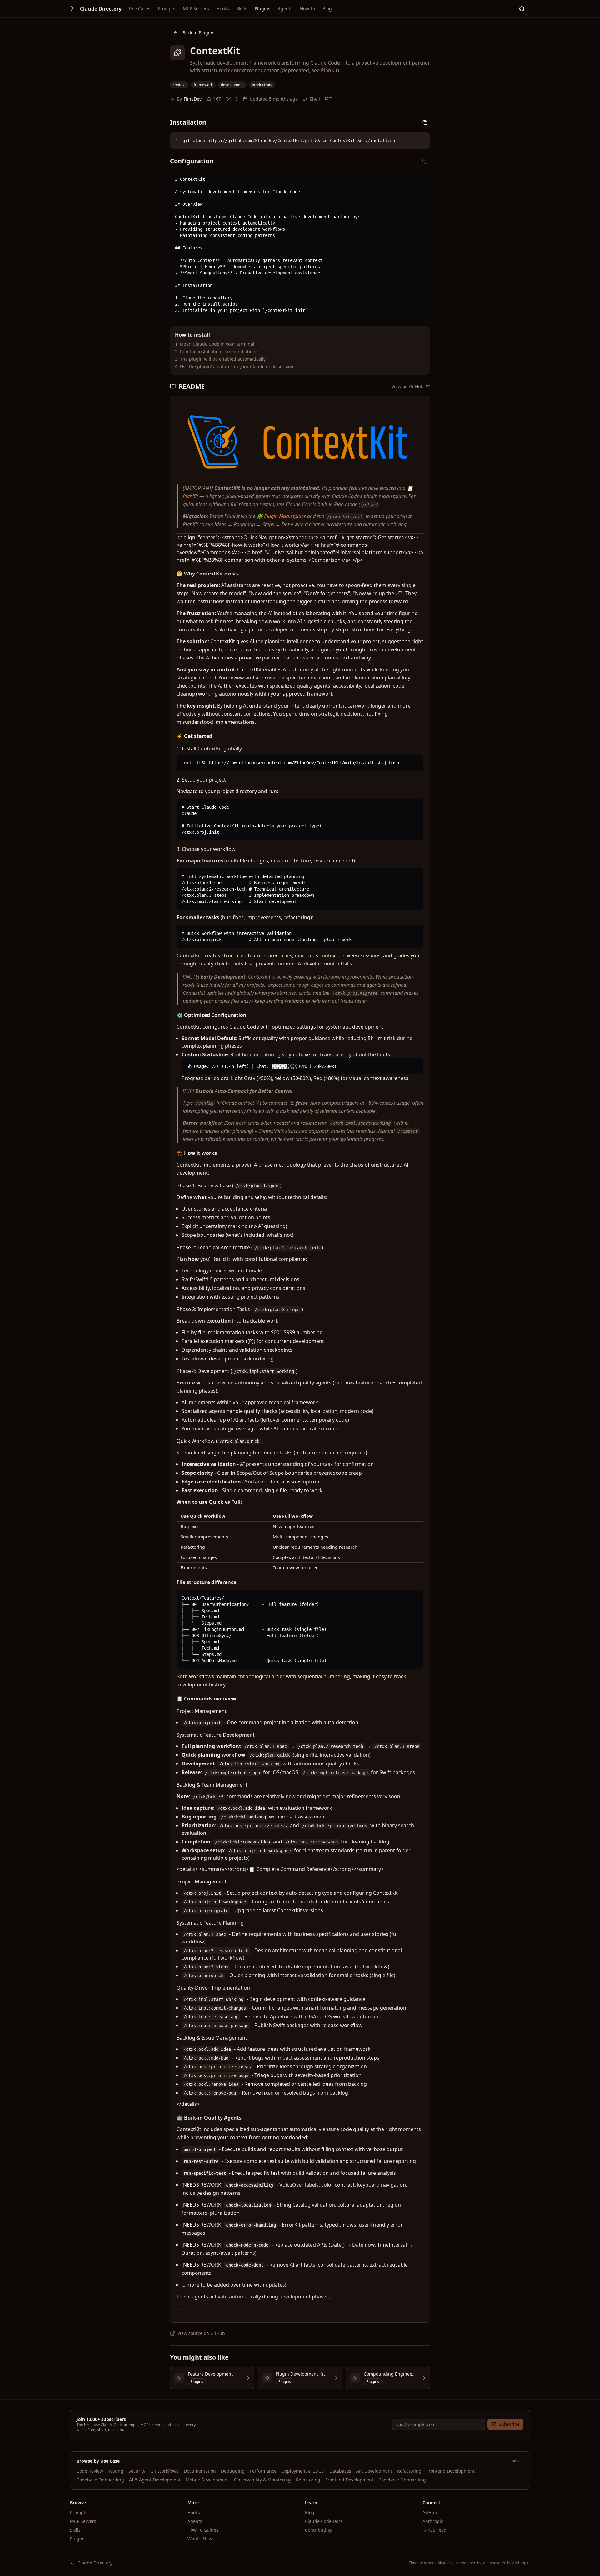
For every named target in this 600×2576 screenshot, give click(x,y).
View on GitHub (408, 386)
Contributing (318, 2530)
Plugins (262, 9)
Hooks (223, 9)
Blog (327, 9)
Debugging (233, 2471)
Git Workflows (165, 2471)
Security (137, 2471)
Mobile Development (207, 2480)
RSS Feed (437, 2530)
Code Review (90, 2471)
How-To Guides (203, 2530)
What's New (200, 2539)
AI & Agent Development (155, 2480)
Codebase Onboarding (100, 2480)
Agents (285, 9)
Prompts (167, 9)
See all (518, 2461)
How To (307, 9)
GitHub (430, 2512)
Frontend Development (451, 2471)
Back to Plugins (198, 33)
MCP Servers (196, 9)
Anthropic (433, 2521)
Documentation (200, 2471)
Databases (340, 2471)
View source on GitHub (201, 2333)
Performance (263, 2471)
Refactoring (409, 2471)
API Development (374, 2471)
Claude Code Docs (324, 2521)
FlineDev (193, 99)
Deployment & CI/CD (303, 2471)
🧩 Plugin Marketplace (281, 516)
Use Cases (140, 9)
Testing (116, 2471)
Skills (242, 9)
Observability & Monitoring (262, 2480)
